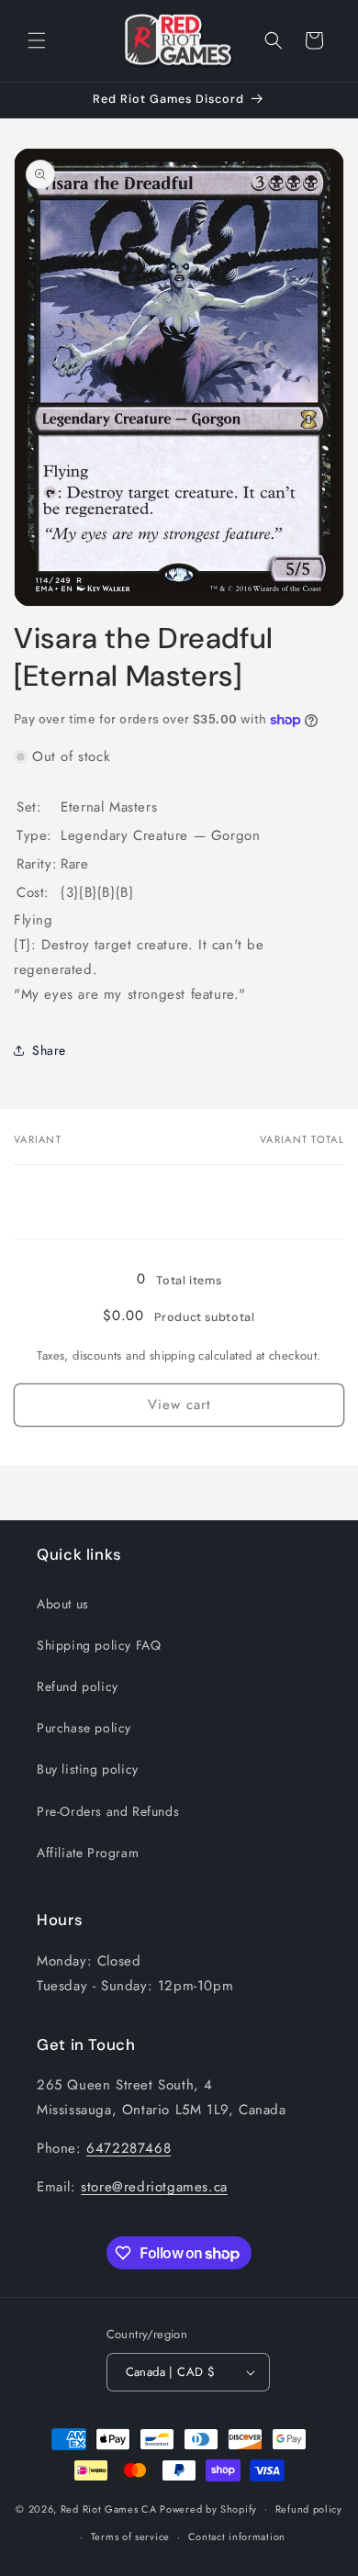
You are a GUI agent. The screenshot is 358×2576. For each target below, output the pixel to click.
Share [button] (49, 1050)
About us (63, 1604)
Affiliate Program (88, 1853)
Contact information (237, 2537)
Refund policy (78, 1686)
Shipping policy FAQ (99, 1645)
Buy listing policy (88, 1769)
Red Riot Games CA (109, 2508)
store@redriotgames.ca (154, 2187)
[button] (37, 40)
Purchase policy (84, 1728)
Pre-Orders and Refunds (108, 1811)
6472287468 (129, 2148)
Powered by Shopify (208, 2508)
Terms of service (130, 2537)
